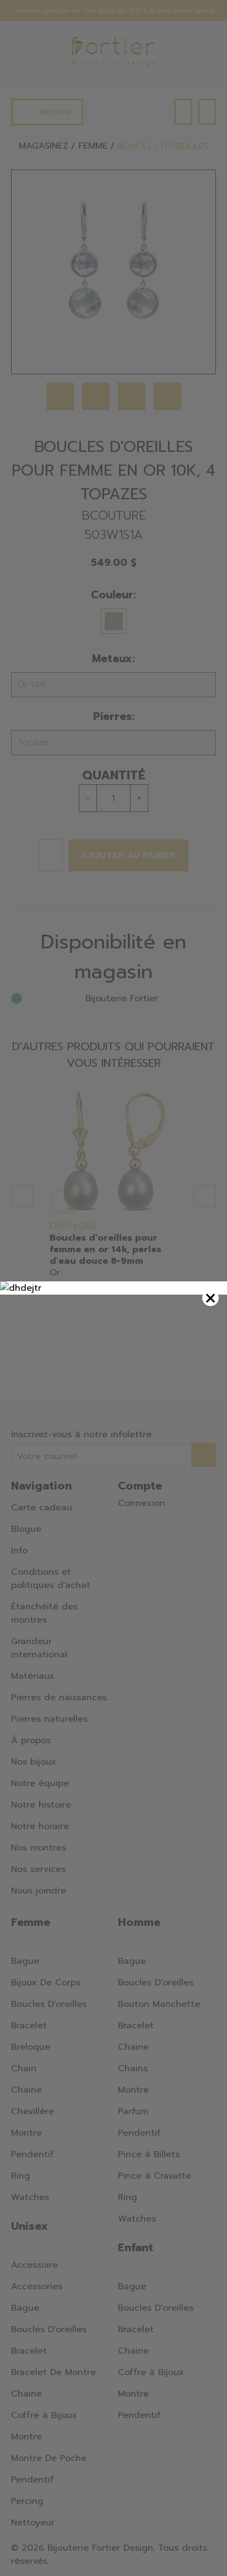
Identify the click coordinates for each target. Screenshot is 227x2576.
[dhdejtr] (113, 1288)
